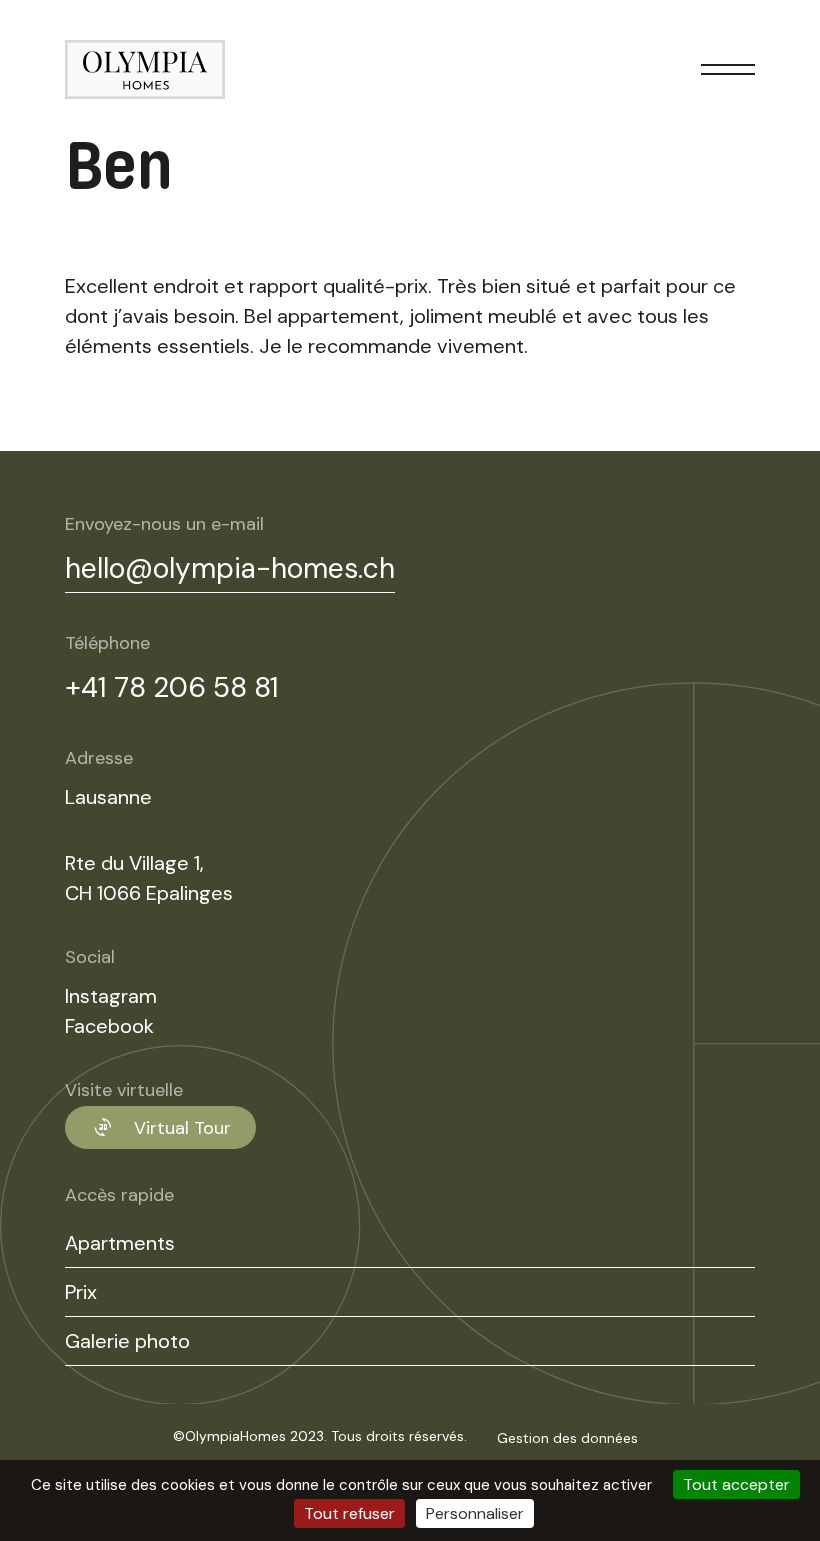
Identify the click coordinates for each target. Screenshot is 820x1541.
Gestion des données (567, 1438)
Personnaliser (475, 1513)
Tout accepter (736, 1484)
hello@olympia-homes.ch (230, 568)
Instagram (111, 996)
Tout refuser (349, 1513)
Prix (81, 1292)
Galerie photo (127, 1341)
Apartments (120, 1243)
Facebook (109, 1026)
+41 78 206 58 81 (172, 687)
